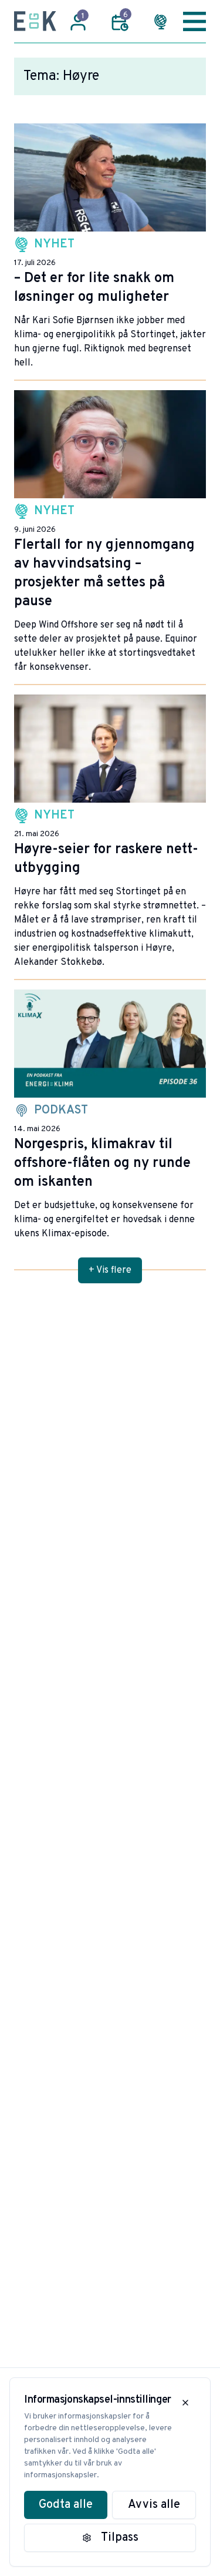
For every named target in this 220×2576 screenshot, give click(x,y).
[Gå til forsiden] (35, 21)
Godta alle (66, 2505)
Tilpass (120, 2538)
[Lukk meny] (194, 21)
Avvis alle (154, 2505)
